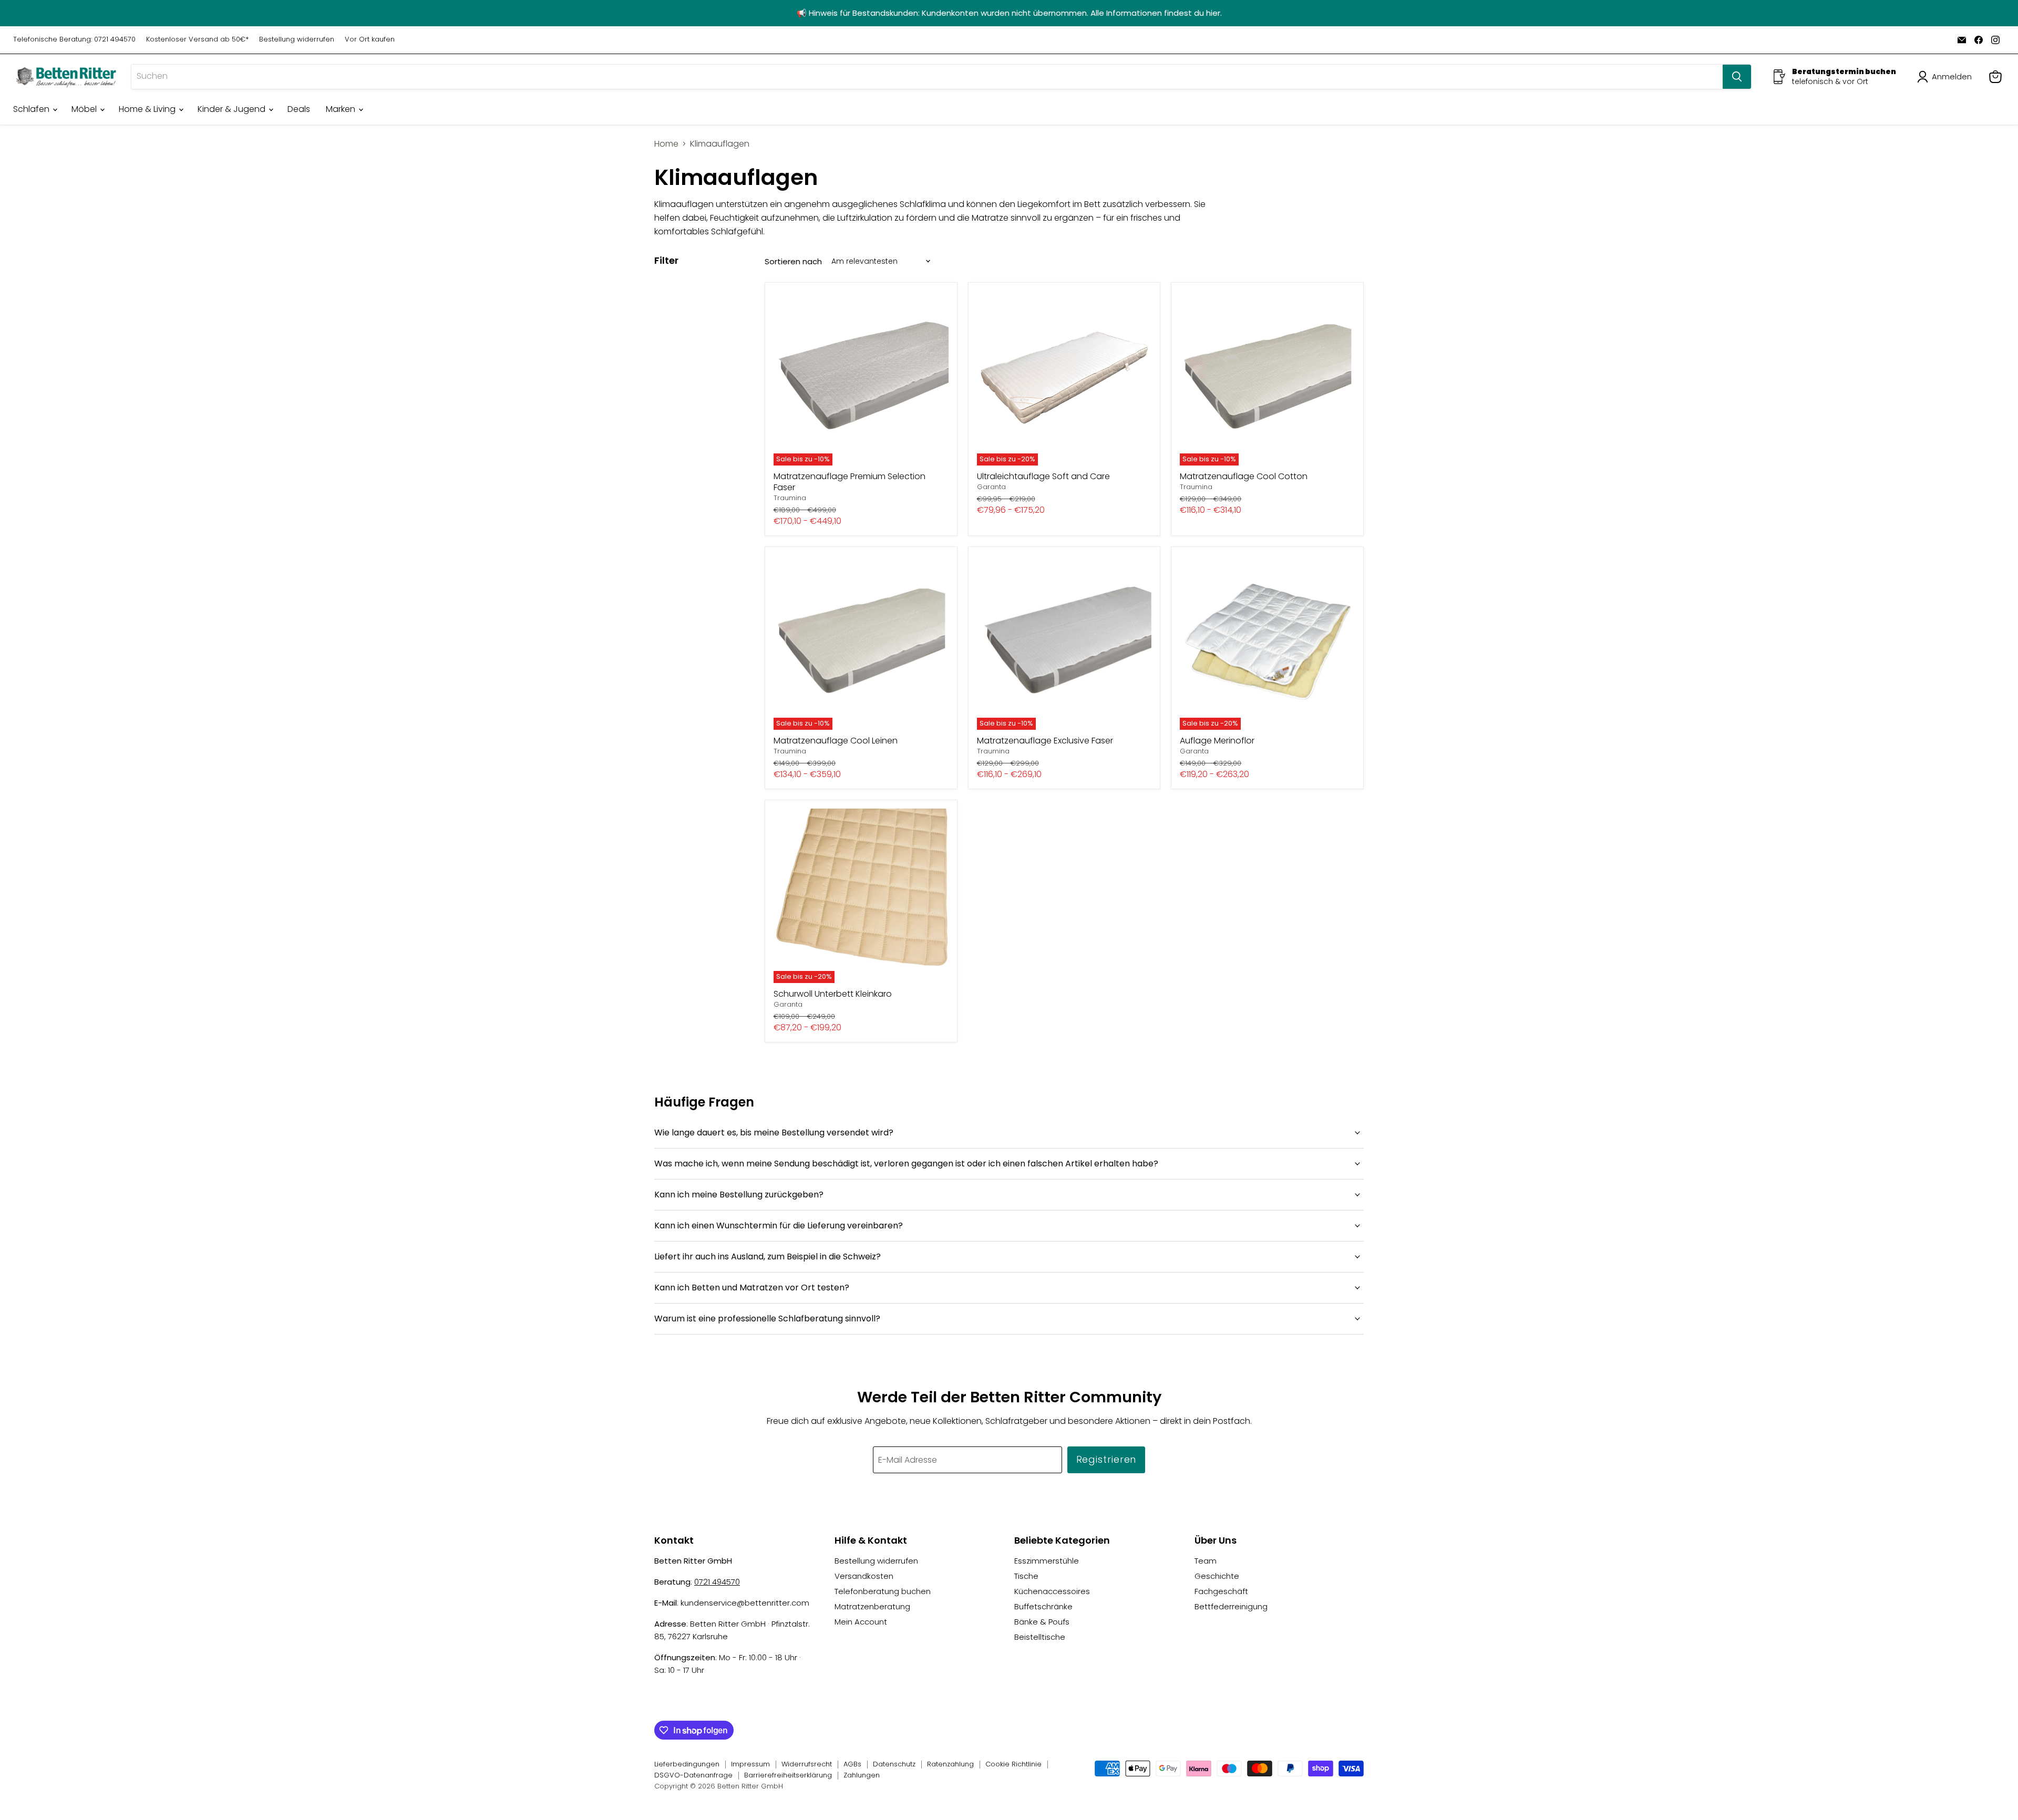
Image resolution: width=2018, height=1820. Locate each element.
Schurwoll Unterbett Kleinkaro (833, 994)
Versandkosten (864, 1576)
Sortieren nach (793, 261)
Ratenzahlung (950, 1764)
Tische (1026, 1576)
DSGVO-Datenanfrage (693, 1775)
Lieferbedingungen (687, 1764)
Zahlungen (862, 1775)
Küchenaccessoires (1052, 1591)
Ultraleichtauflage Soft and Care (1043, 476)
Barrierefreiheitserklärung (788, 1775)
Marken (342, 109)
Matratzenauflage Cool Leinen (836, 741)
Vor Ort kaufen (370, 40)
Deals (299, 109)
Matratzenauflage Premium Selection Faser (850, 482)
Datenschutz (894, 1764)
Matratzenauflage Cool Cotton (1244, 476)
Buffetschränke (1043, 1606)
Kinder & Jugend (233, 109)
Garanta (991, 487)
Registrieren (1106, 1459)
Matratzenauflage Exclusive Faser (1045, 741)
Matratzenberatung (872, 1606)
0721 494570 (717, 1582)
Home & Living (148, 109)
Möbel (85, 109)
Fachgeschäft (1221, 1591)
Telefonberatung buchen (883, 1591)
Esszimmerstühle (1047, 1561)
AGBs (852, 1764)
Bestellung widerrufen (297, 40)
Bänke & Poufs (1042, 1622)
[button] (1947, 77)
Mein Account (861, 1622)
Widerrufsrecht (807, 1764)
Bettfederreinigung (1231, 1606)
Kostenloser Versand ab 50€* (197, 40)
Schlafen (32, 109)
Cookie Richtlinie (1013, 1764)
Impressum (750, 1764)
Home (666, 144)
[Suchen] (1737, 77)
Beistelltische (1040, 1637)
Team (1206, 1561)
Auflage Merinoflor (1217, 741)
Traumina (790, 498)
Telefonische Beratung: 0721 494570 (74, 40)
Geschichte (1217, 1576)
